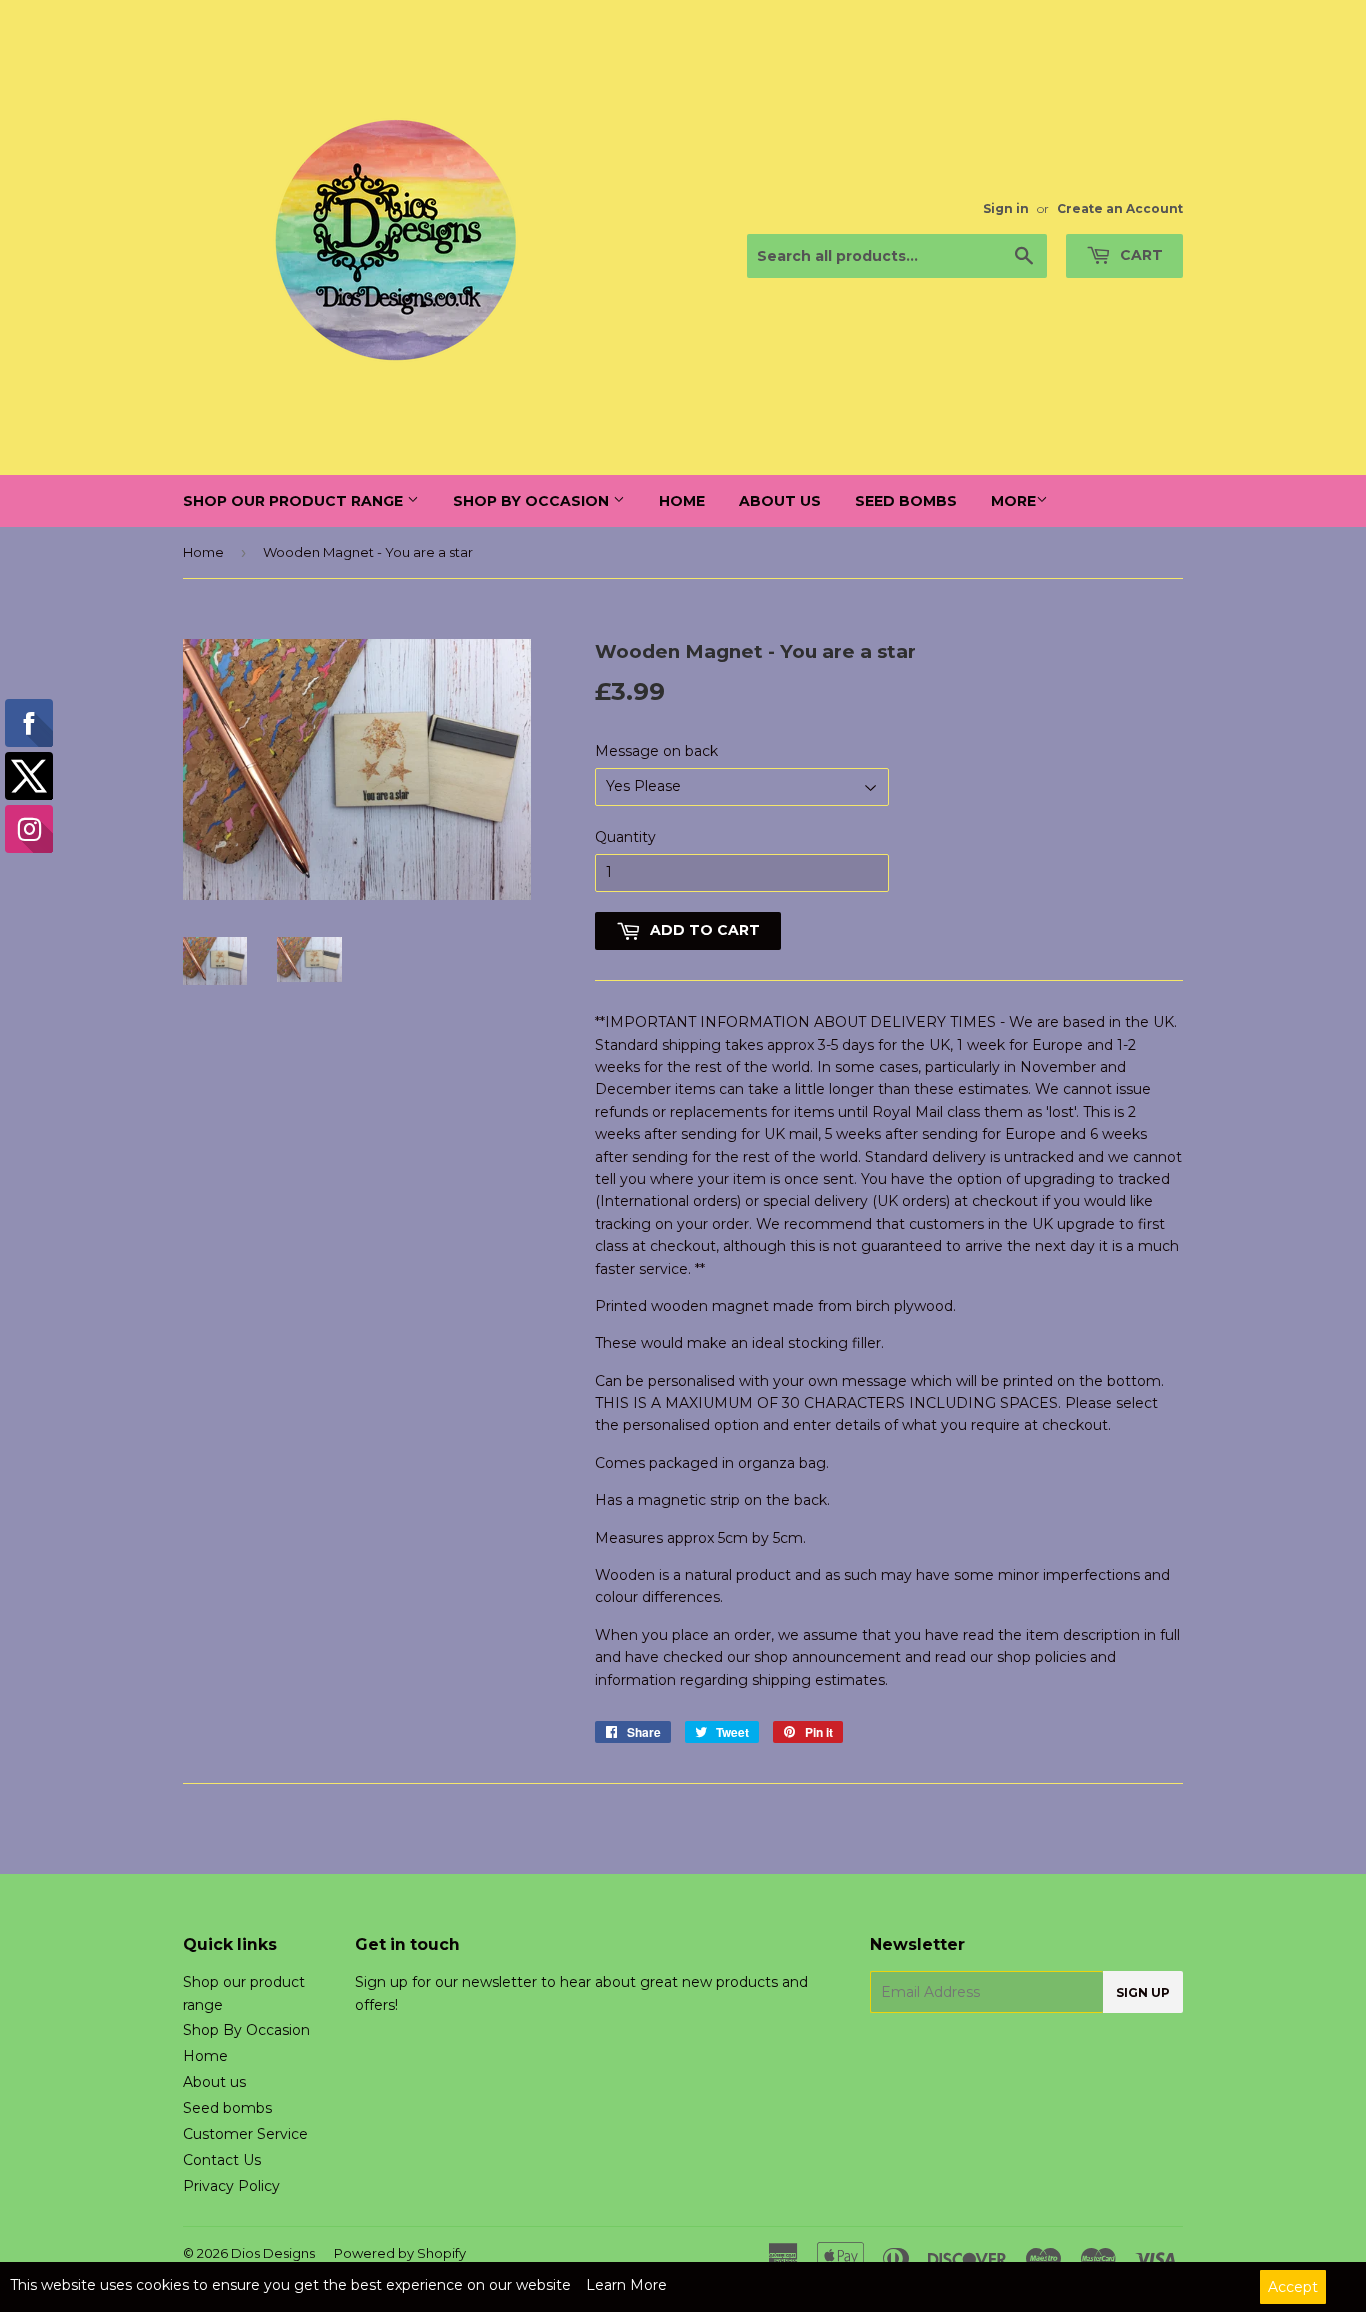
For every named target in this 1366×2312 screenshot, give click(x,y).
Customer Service (245, 2134)
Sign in (1006, 208)
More (1013, 501)
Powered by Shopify (400, 2253)
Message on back (656, 751)
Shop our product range (295, 501)
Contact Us (222, 2160)
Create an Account (1120, 208)
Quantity (625, 837)
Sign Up (1143, 1992)
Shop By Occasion (533, 501)
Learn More (626, 2285)
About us (780, 501)
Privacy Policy (231, 2186)
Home (682, 501)
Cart (1139, 255)
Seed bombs (906, 501)
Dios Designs (273, 2253)
